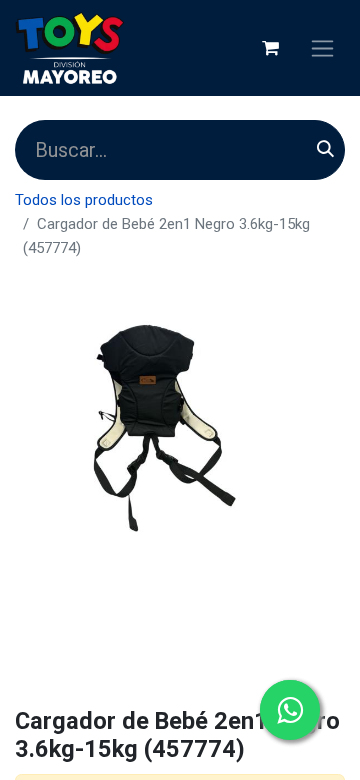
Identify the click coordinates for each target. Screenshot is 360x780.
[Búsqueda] (325, 150)
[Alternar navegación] (322, 48)
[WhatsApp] (290, 710)
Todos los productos (84, 200)
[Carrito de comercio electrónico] (270, 48)
